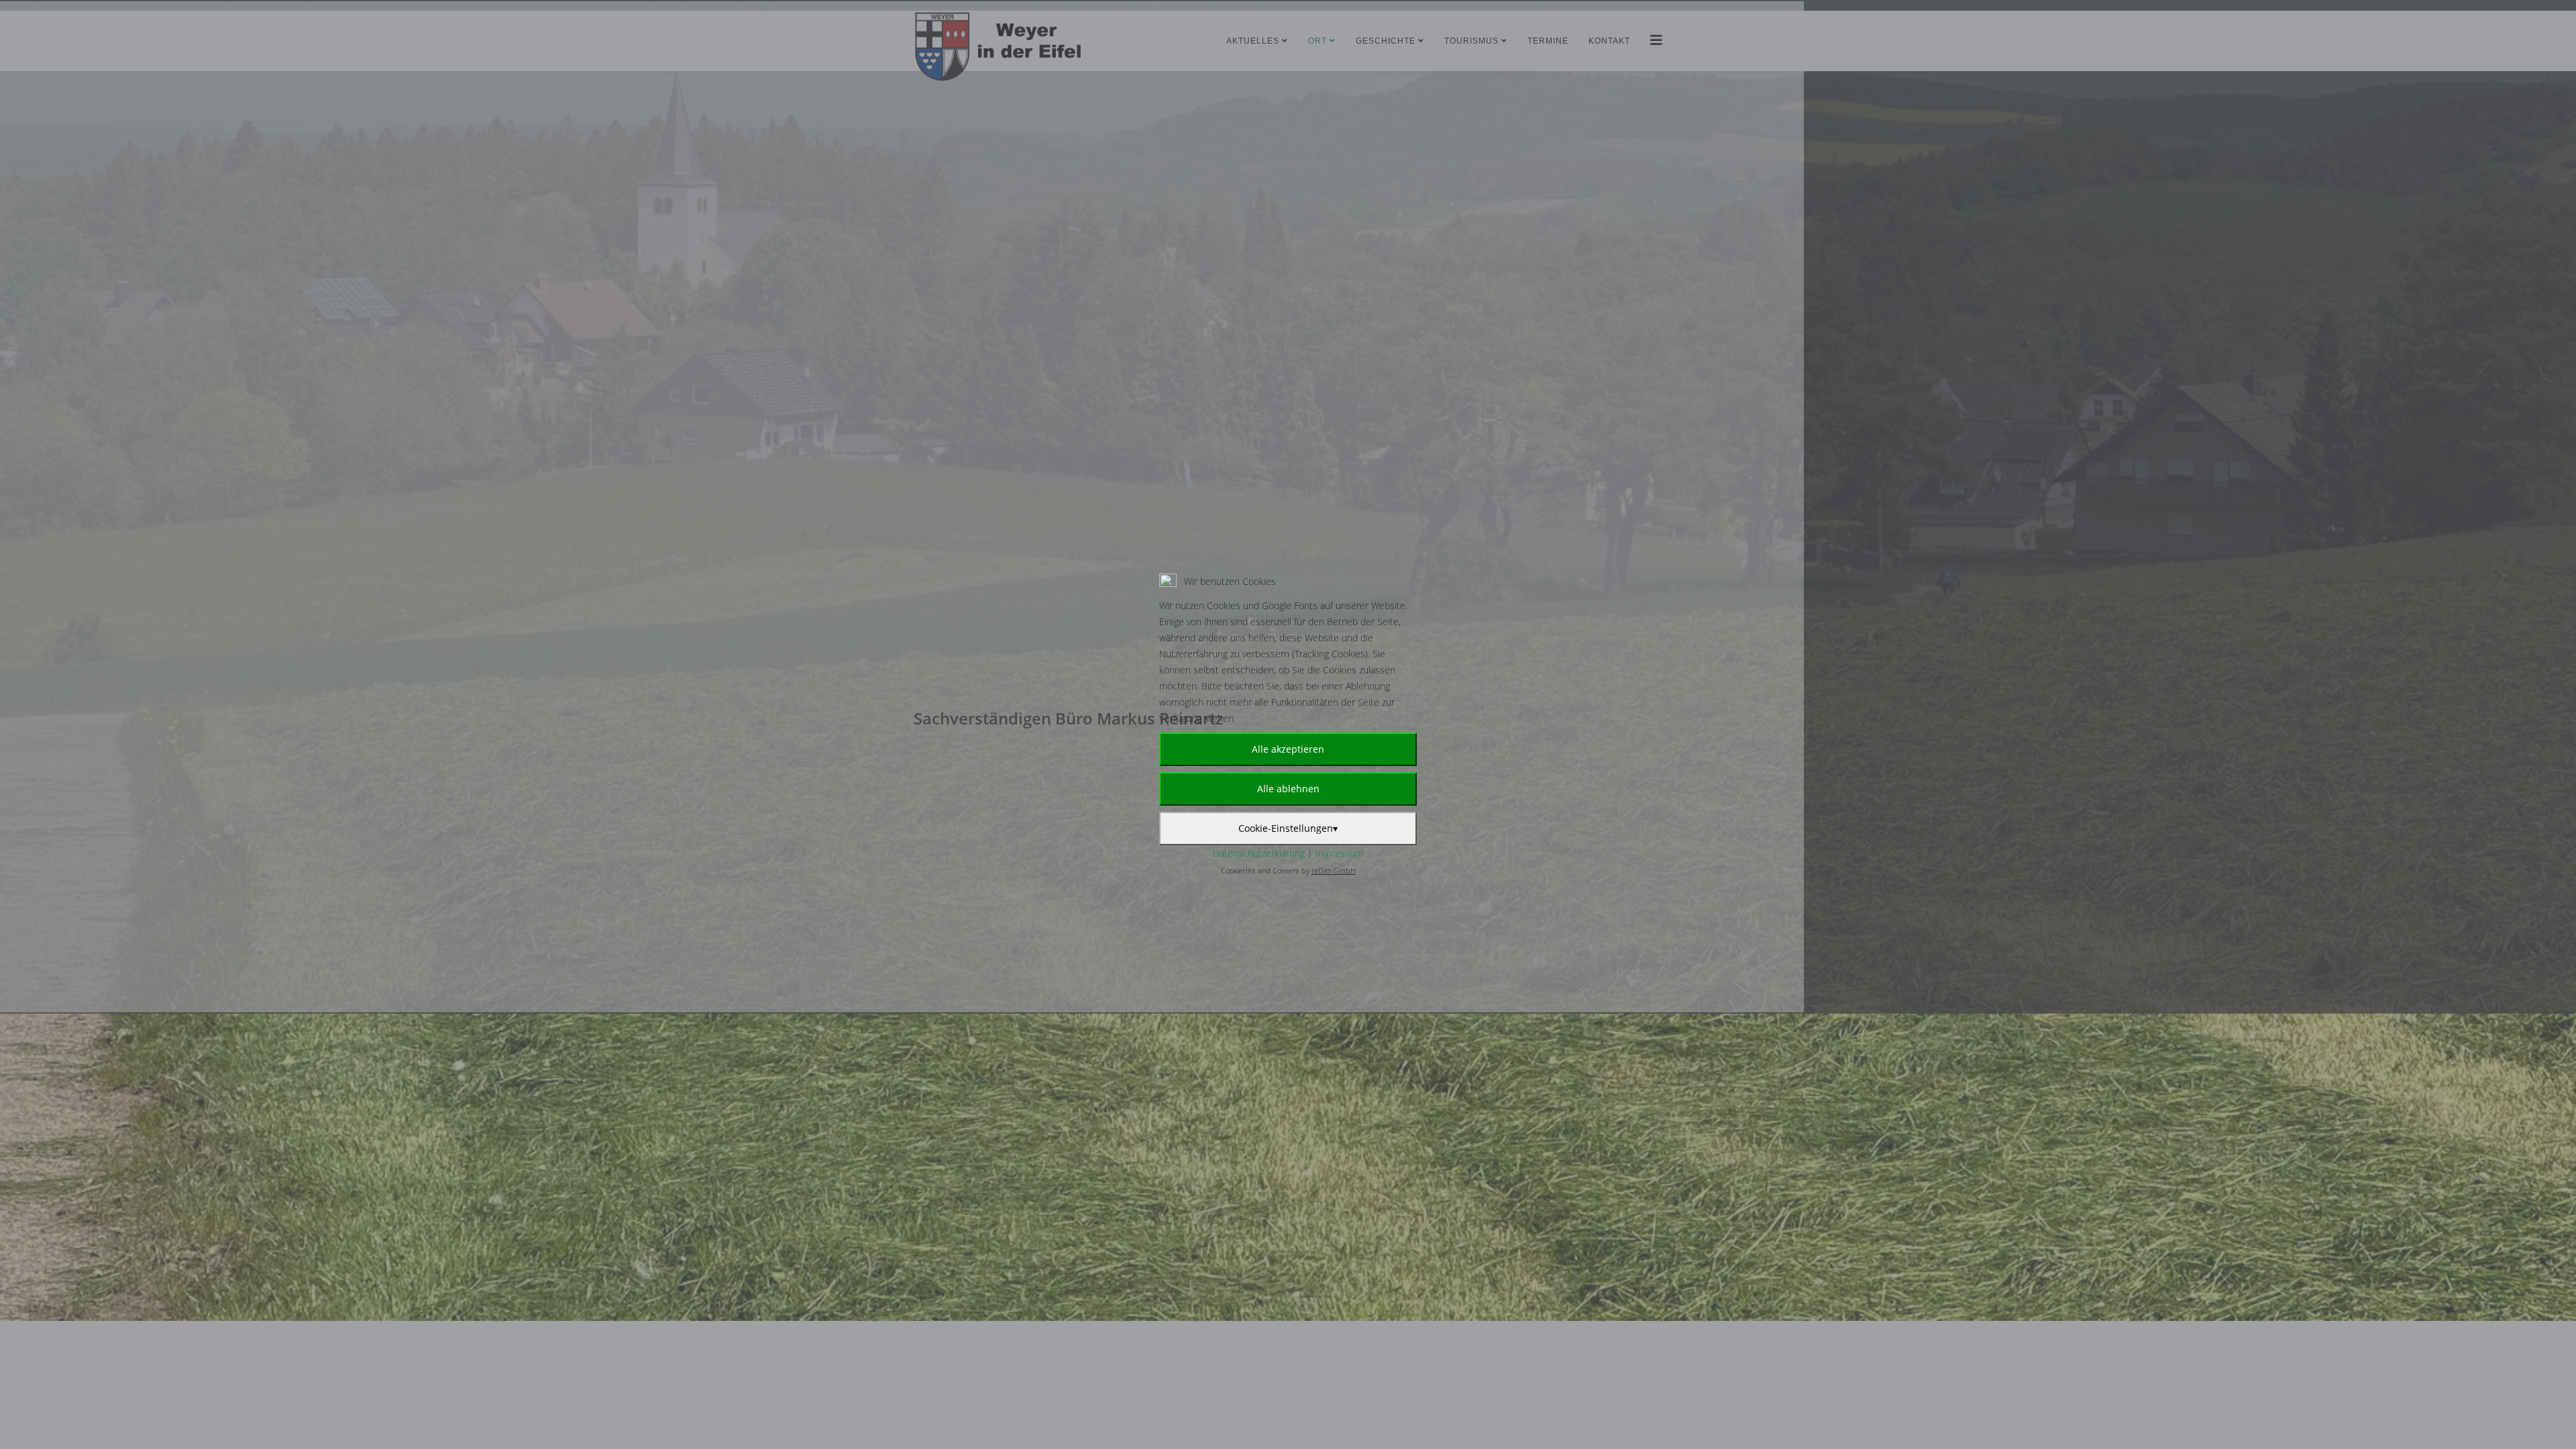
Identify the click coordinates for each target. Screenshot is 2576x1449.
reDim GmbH (1334, 870)
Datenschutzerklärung (1259, 853)
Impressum (1339, 853)
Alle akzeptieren (1288, 749)
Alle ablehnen (1288, 789)
